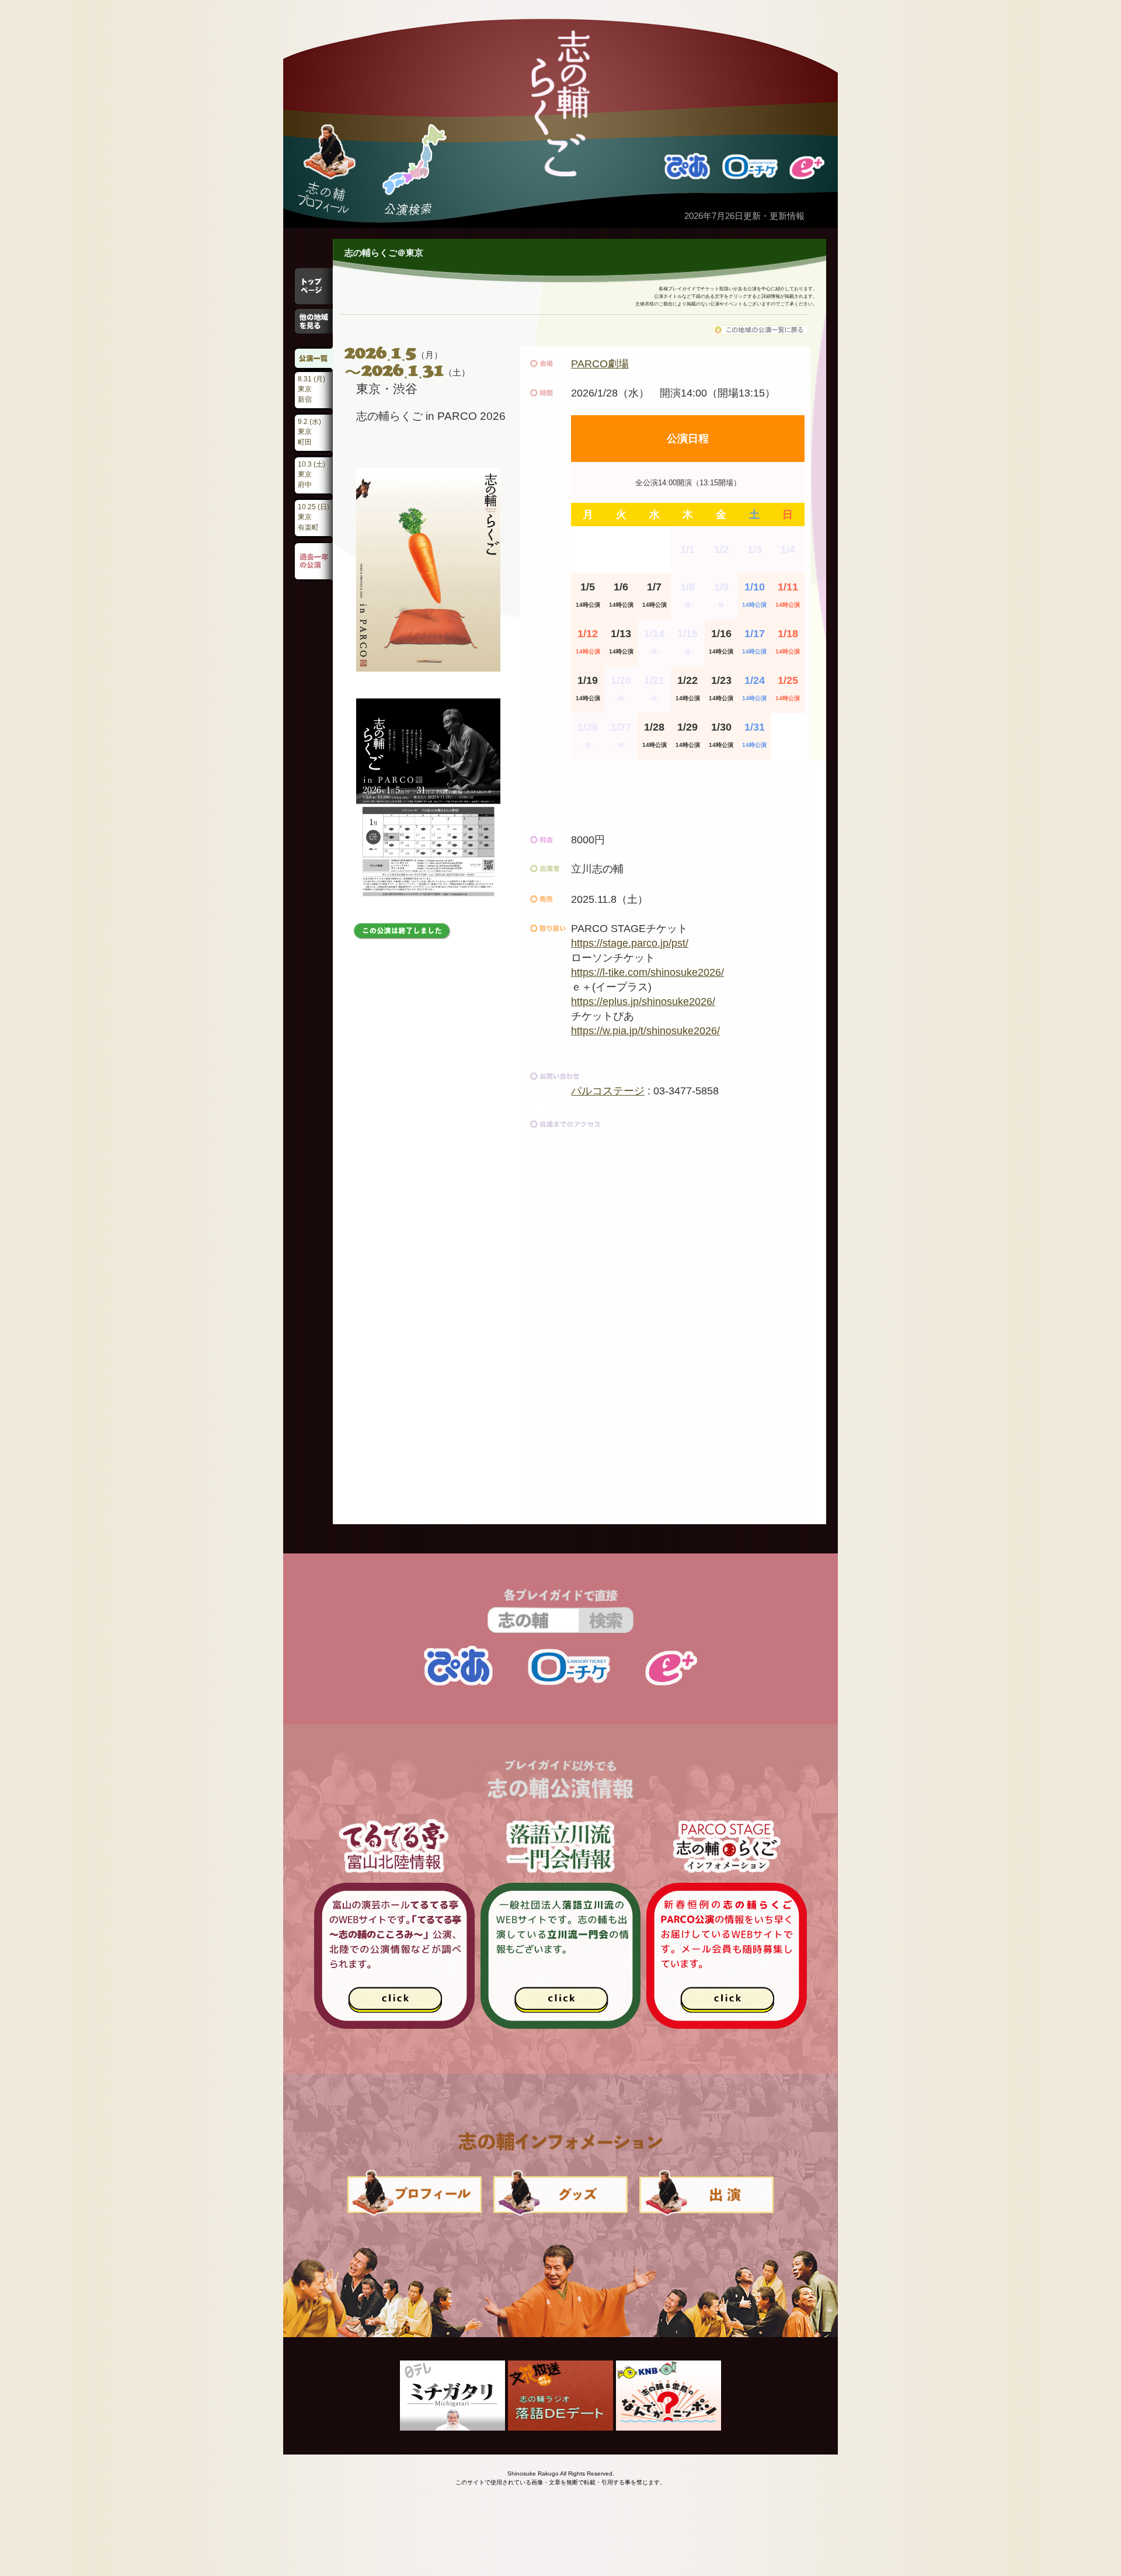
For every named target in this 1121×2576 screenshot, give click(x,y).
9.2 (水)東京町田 (309, 432)
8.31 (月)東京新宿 (311, 389)
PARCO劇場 (600, 364)
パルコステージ (608, 1091)
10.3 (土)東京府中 (311, 474)
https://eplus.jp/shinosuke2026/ (643, 1002)
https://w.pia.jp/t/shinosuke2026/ (645, 1031)
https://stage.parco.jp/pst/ (630, 943)
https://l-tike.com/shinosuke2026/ (647, 972)
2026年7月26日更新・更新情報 (744, 216)
